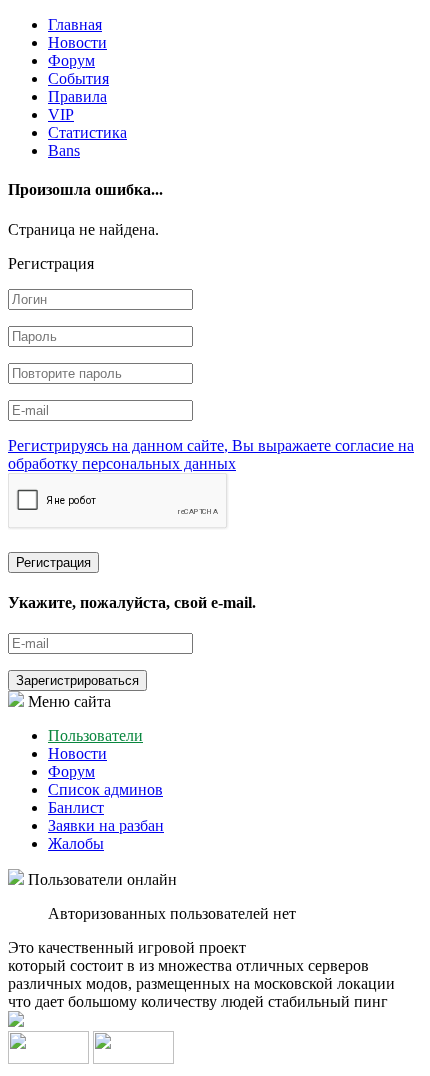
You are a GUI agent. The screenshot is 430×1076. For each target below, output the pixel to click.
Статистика (87, 132)
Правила (77, 96)
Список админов (105, 789)
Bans (64, 150)
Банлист (76, 807)
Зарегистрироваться (77, 680)
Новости (77, 42)
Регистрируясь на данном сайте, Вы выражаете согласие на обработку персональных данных (211, 454)
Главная (75, 24)
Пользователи (95, 735)
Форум (71, 60)
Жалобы (76, 843)
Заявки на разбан (106, 825)
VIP (61, 114)
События (78, 78)
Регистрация (53, 562)
